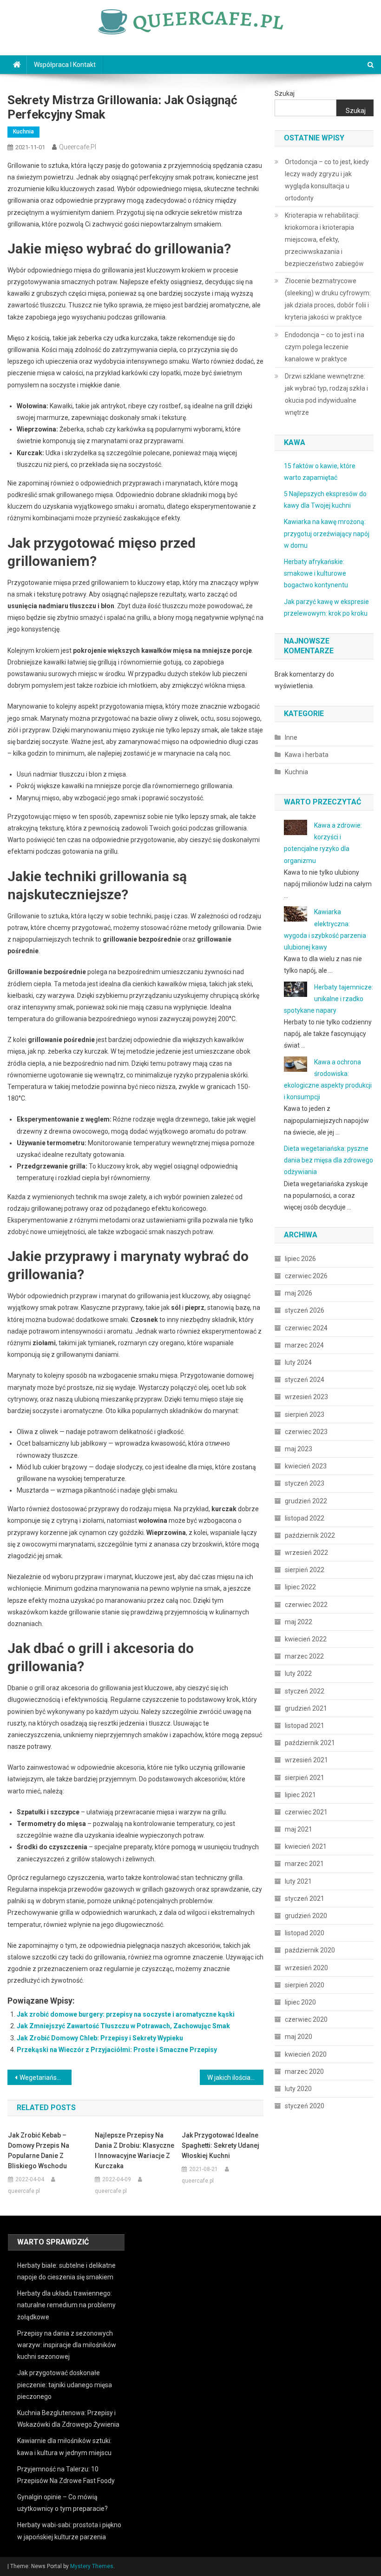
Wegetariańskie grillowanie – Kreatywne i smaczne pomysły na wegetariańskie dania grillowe (46, 2078)
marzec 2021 (304, 1864)
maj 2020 (299, 2037)
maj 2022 (299, 1622)
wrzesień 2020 (306, 1968)
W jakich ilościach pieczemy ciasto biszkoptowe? (236, 2078)
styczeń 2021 (305, 1899)
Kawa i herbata (307, 755)
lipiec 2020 (300, 2002)
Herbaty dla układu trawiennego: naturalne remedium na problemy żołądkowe (66, 2305)
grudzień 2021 (306, 1708)
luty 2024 (298, 1362)
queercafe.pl (78, 147)
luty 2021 (298, 1881)
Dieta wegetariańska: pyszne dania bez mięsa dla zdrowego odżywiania (328, 1160)
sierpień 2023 (305, 1414)
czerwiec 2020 (306, 2019)
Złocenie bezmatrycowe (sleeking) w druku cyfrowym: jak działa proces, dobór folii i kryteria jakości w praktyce (328, 299)
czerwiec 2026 (306, 1276)
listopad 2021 (305, 1726)
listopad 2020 (305, 1933)
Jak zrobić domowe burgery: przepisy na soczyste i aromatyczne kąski (126, 2014)
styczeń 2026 (305, 1310)
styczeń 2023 (305, 1483)
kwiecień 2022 (306, 1639)
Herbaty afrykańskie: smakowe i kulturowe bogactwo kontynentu (316, 573)
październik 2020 (310, 1950)
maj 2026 (299, 1293)
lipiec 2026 (300, 1259)
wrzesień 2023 (306, 1397)
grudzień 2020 (306, 1916)
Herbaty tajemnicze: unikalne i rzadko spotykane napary (328, 999)
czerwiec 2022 (306, 1605)
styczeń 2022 (305, 1691)
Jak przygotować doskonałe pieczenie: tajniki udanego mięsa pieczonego (65, 2384)
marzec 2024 (304, 1345)
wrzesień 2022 (306, 1553)
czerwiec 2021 (306, 1812)
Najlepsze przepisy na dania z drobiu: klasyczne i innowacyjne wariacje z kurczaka (135, 2151)
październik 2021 (310, 1743)
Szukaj (285, 93)
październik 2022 (310, 1535)
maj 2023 (299, 1449)
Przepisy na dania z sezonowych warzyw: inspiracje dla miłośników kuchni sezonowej (67, 2345)
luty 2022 (298, 1673)
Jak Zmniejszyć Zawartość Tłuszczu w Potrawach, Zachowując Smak (123, 2026)
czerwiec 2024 (306, 1328)
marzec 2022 (304, 1656)
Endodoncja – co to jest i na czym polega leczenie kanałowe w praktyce (325, 347)
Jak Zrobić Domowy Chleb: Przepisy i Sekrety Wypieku (100, 2038)
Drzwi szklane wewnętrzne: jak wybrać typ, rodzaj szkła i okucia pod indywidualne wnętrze (326, 394)
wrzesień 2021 (306, 1760)
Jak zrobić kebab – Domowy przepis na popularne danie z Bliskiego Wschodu (39, 2151)
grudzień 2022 (306, 1501)
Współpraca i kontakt (65, 65)
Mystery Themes (92, 2566)
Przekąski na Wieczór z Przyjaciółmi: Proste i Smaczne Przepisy (117, 2050)
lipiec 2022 (300, 1587)
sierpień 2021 (305, 1778)
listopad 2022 (305, 1518)
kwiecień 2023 (306, 1466)
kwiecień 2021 (306, 1846)
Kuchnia (23, 132)
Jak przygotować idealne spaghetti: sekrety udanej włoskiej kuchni (220, 2145)
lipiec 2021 (300, 1795)
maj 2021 (299, 1829)
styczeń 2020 (305, 2106)
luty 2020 (298, 2089)
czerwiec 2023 (306, 1432)
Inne (291, 737)
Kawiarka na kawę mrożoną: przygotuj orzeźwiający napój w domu (327, 533)
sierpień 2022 (305, 1570)
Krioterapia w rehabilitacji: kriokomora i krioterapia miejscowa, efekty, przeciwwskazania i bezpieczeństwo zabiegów (324, 239)
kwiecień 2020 (306, 2054)
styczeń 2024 (305, 1380)
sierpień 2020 (305, 1985)
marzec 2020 (304, 2071)
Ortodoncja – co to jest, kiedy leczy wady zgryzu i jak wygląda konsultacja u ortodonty (327, 180)
